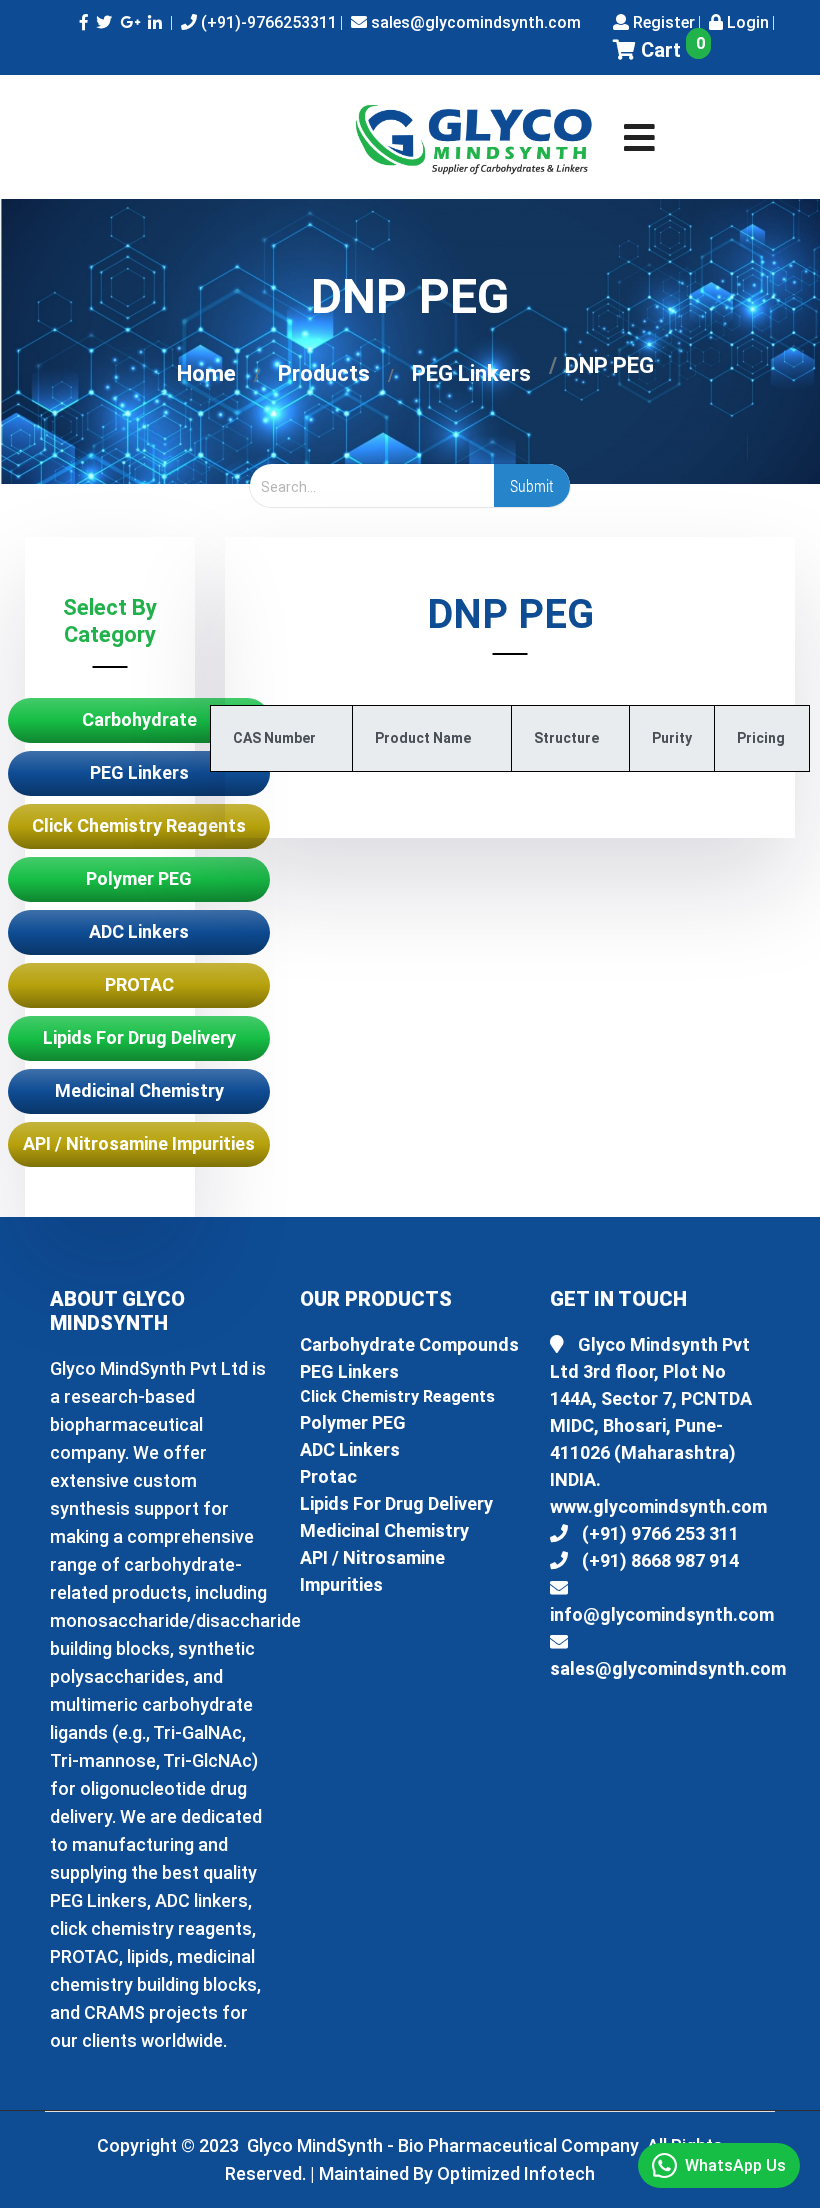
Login (746, 22)
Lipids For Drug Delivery (139, 1037)
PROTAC (139, 984)
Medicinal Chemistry (139, 1090)
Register (662, 22)
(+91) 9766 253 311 (658, 1533)
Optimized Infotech (516, 2173)
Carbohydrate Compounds (409, 1344)
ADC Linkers (139, 931)
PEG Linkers (471, 373)
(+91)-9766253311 (267, 22)
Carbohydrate (139, 719)
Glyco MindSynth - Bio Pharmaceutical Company (445, 2145)
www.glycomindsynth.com (658, 1506)
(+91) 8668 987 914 (658, 1560)
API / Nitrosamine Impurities (139, 1143)
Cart (670, 50)
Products (324, 373)
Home (206, 373)
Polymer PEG (139, 878)
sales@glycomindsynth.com (474, 22)
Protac (328, 1476)
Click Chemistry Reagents (139, 825)
